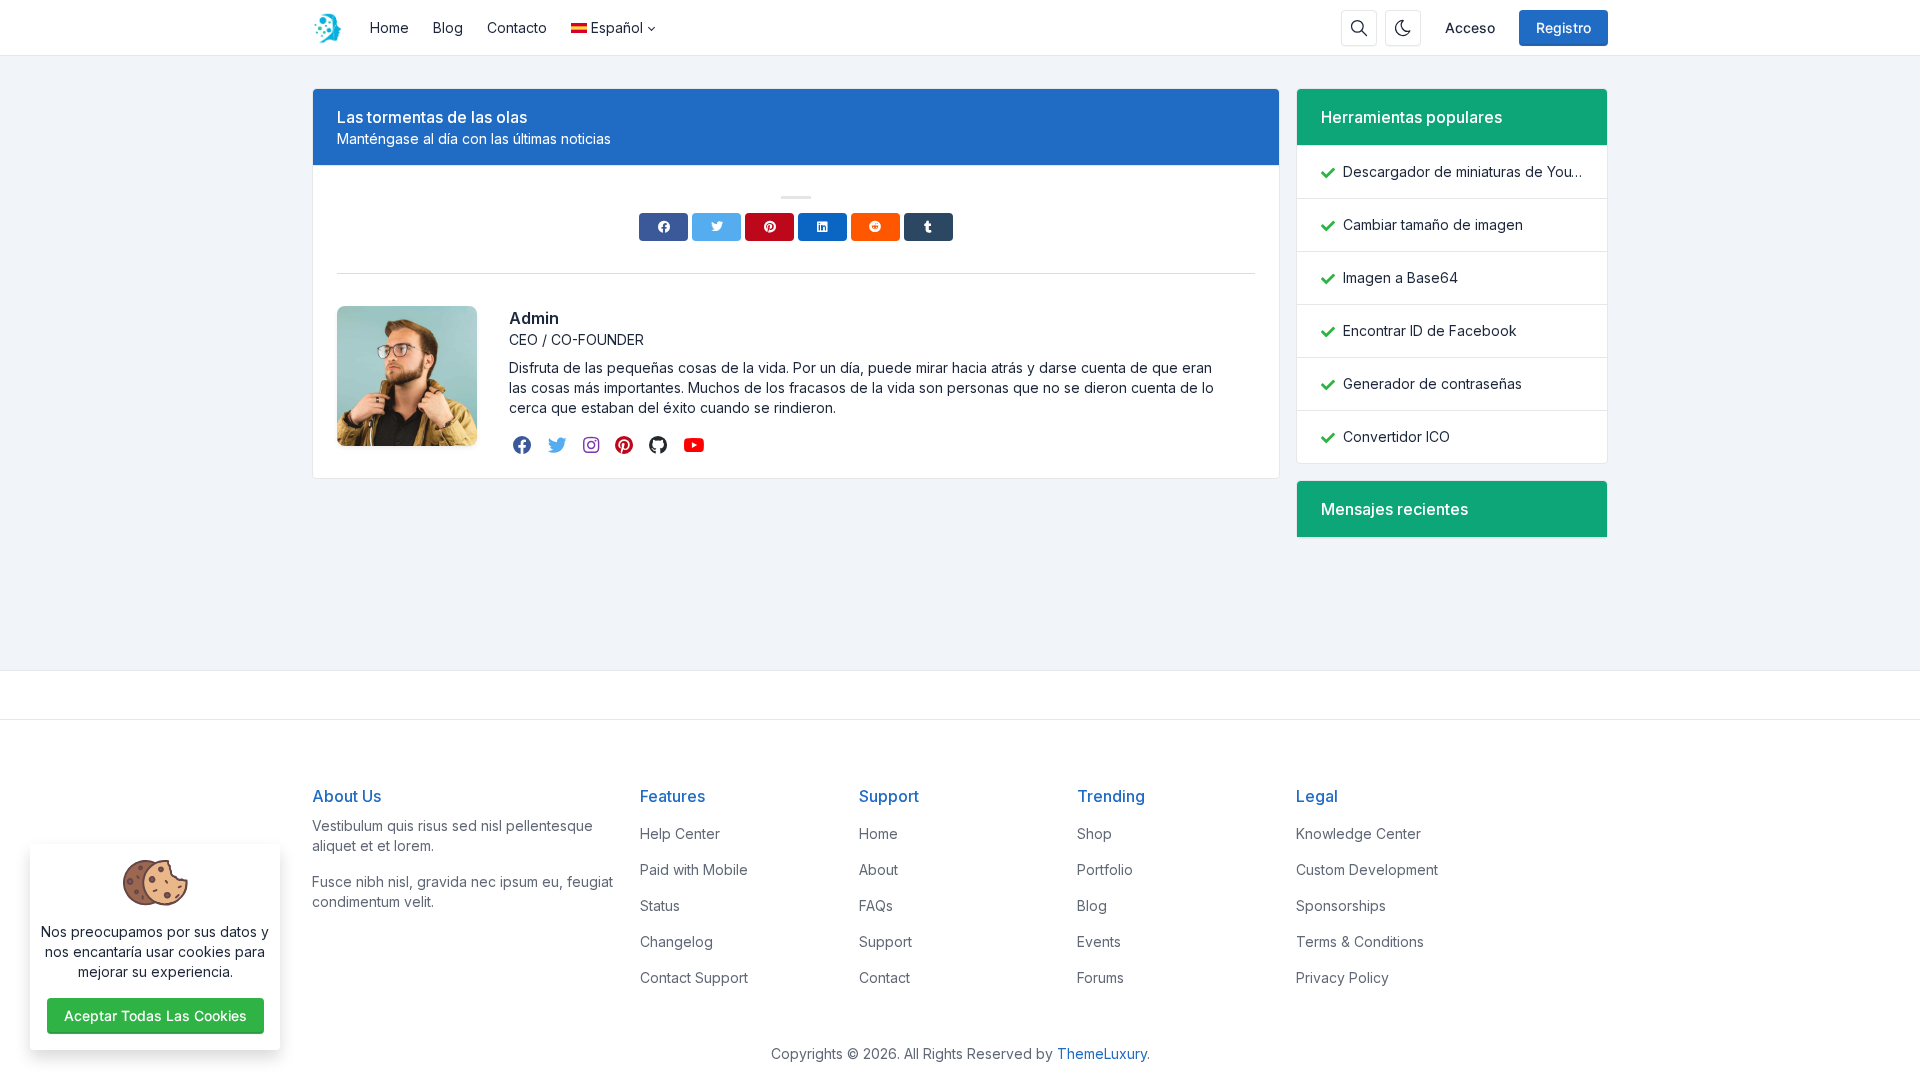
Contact (884, 977)
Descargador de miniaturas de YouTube (1463, 171)
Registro (1563, 27)
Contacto (517, 27)
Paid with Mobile (694, 869)
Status (660, 905)
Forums (1100, 977)
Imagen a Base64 (1400, 277)
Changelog (676, 941)
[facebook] (524, 445)
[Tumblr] (928, 227)
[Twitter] (716, 227)
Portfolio (1105, 869)
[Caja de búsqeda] (1359, 28)
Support (885, 941)
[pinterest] (626, 445)
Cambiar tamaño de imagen (1433, 224)
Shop (1094, 833)
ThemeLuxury (1102, 1053)
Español (617, 27)
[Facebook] (663, 227)
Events (1099, 941)
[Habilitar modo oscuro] (1403, 28)
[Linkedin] (822, 227)
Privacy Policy (1342, 977)
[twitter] (559, 445)
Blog (448, 27)
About (878, 869)
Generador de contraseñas (1432, 383)
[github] (660, 445)
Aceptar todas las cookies (155, 1015)
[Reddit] (875, 227)
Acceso (1470, 27)
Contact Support (694, 977)
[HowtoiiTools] (335, 28)
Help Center (680, 833)
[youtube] (695, 445)
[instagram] (593, 445)
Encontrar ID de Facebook (1430, 330)
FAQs (876, 905)
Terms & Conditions (1360, 941)
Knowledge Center (1358, 833)
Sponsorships (1341, 905)
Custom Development (1367, 869)
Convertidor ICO (1396, 436)
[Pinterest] (769, 227)
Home (389, 27)
